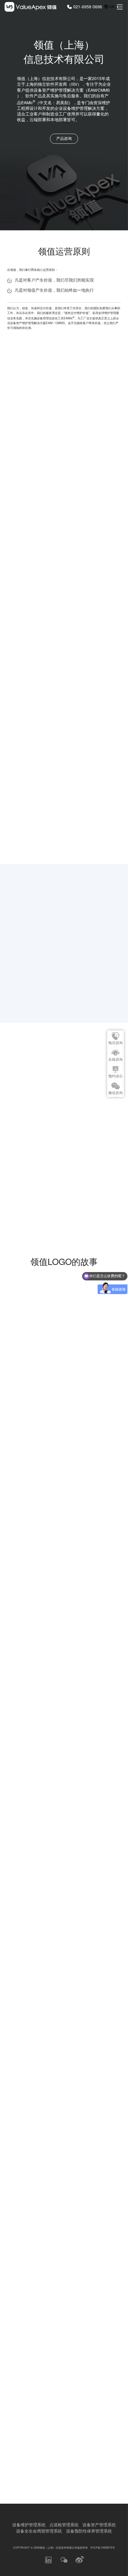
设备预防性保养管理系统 (89, 2531)
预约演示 (115, 1076)
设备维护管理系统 (29, 2525)
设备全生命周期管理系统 (39, 2531)
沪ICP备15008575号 (103, 2547)
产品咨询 (64, 138)
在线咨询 (115, 1060)
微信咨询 (115, 1093)
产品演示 (84, 1093)
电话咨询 (115, 1043)
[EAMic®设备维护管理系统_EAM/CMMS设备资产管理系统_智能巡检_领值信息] (30, 7)
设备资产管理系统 (99, 2525)
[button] (9, 1541)
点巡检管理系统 (64, 2525)
